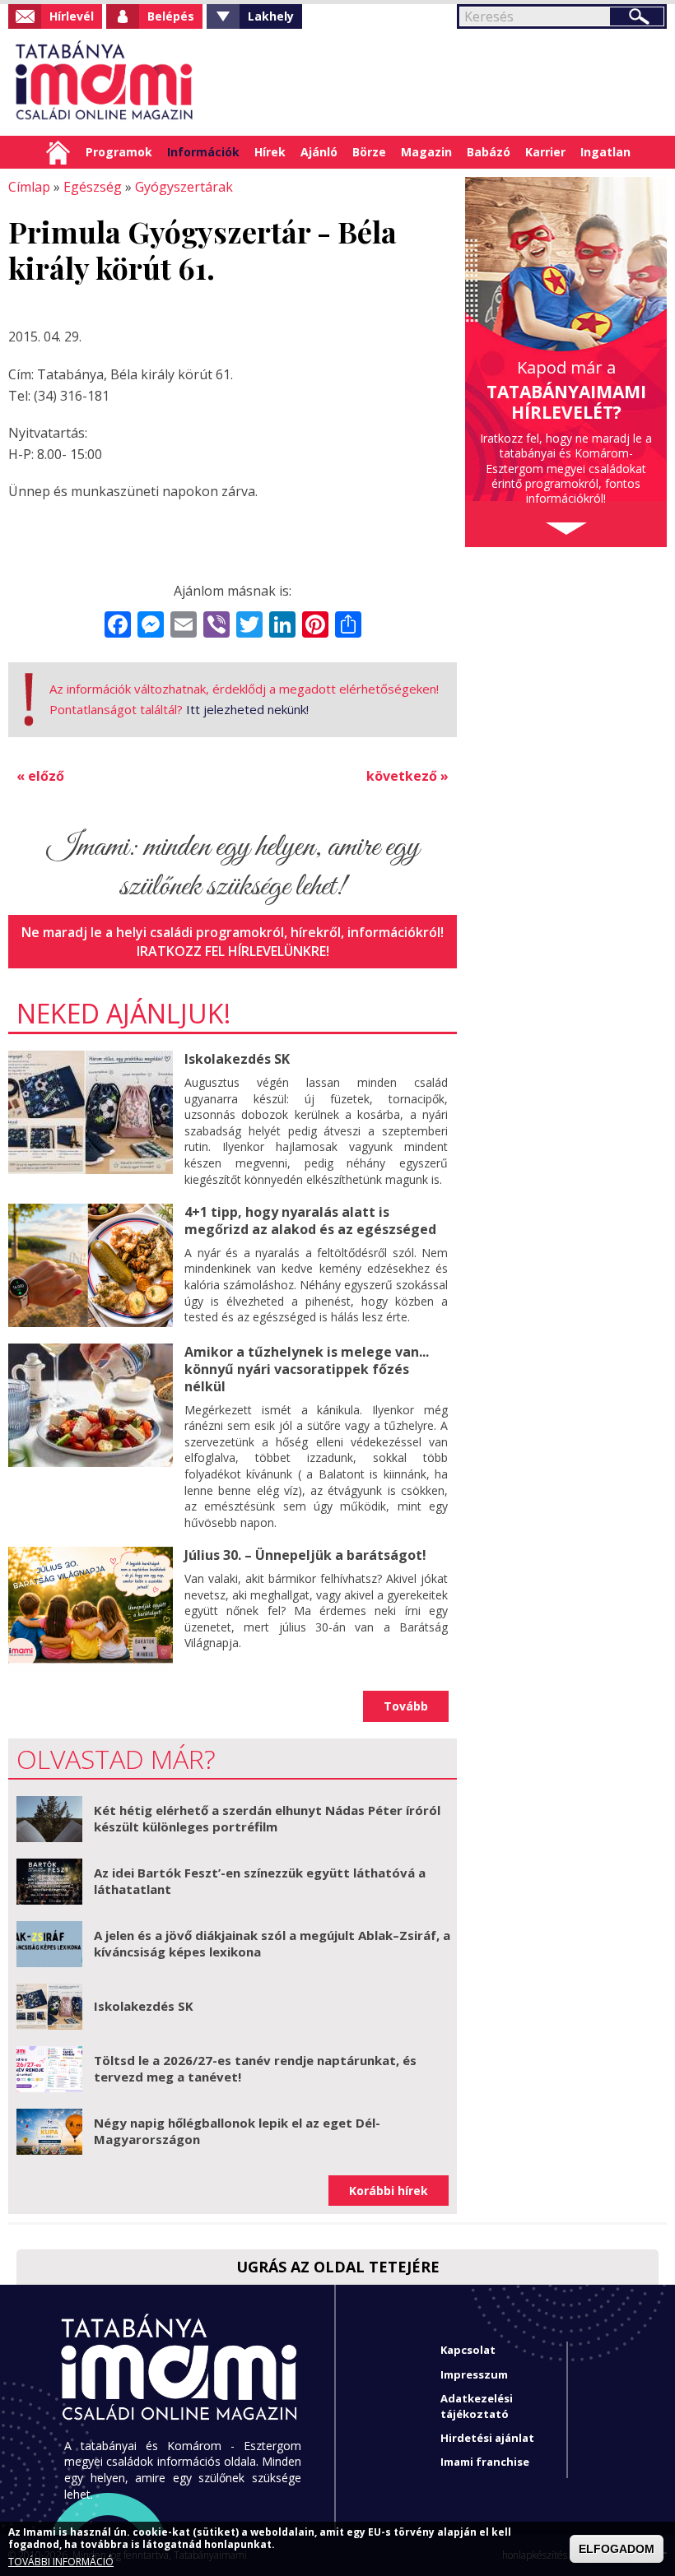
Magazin (426, 152)
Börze (369, 152)
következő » (407, 776)
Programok (119, 152)
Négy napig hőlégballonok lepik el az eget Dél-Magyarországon (237, 2131)
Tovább (406, 1706)
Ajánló (319, 152)
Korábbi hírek (389, 2191)
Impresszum (474, 2374)
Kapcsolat (468, 2350)
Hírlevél (72, 16)
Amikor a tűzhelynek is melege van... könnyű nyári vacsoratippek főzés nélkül (307, 1369)
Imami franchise (485, 2462)
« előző (40, 776)
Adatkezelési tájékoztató (477, 2406)
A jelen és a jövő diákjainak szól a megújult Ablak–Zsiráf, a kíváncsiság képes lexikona (272, 1943)
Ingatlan (605, 152)
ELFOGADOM (617, 2549)
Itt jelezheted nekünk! (247, 709)
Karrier (545, 152)
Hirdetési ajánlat (487, 2438)
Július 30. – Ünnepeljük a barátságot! (305, 1555)
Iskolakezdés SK (237, 1059)
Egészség (93, 187)
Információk (203, 152)
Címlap (58, 152)
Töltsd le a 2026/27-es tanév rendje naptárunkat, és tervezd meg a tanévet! (255, 2068)
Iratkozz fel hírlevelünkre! (233, 951)
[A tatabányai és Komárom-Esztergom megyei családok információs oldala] (105, 82)
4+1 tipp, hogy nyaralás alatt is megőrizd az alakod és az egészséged (310, 1221)
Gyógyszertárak (184, 187)
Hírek (270, 152)
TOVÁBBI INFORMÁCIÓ (61, 2562)
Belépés (171, 16)
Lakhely (271, 16)
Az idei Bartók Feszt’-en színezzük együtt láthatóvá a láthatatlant (260, 1881)
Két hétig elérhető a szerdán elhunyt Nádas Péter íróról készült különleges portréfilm (267, 1818)
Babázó (489, 152)
